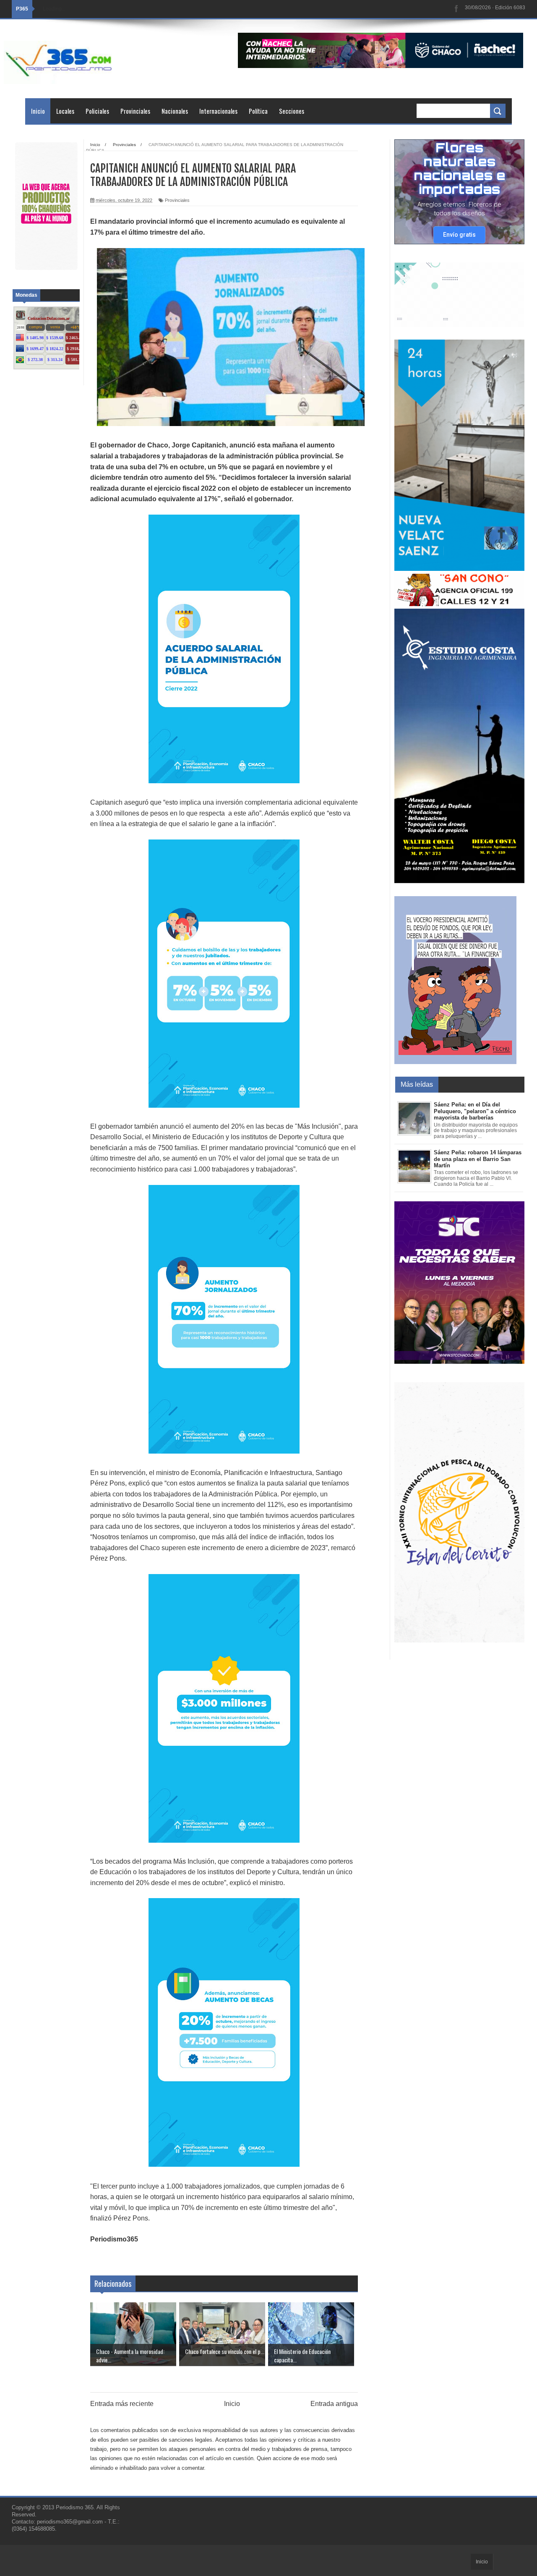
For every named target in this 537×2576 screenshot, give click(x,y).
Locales (65, 111)
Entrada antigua (334, 2404)
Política (258, 111)
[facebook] (456, 9)
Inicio (38, 111)
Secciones (292, 111)
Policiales (97, 111)
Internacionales (218, 111)
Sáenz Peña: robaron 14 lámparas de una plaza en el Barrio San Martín (478, 1159)
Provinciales (135, 111)
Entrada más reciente (122, 2404)
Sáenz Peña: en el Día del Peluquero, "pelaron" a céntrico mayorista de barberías (475, 1111)
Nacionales (175, 111)
